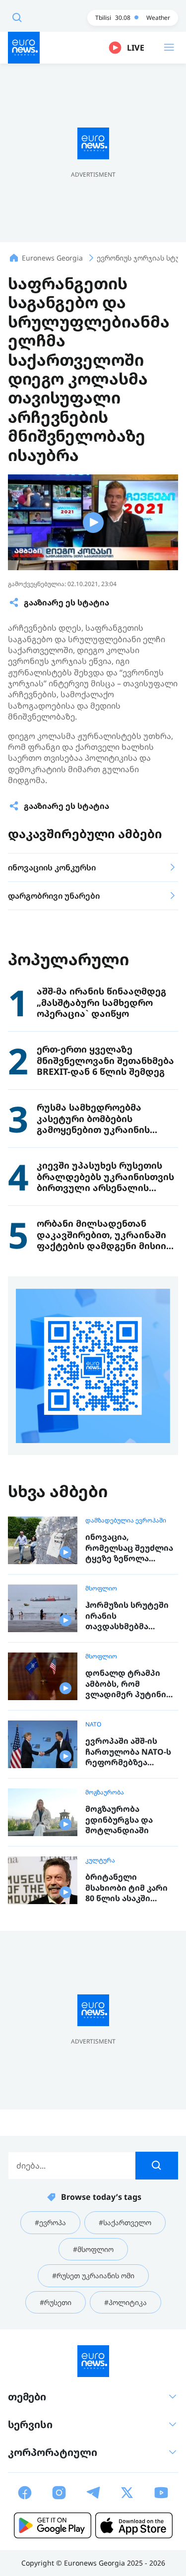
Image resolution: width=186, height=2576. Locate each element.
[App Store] (134, 2525)
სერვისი (30, 2424)
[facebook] (25, 2493)
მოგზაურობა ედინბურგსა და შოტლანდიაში (119, 1820)
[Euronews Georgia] (24, 48)
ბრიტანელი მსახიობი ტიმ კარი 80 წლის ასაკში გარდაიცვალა (126, 1888)
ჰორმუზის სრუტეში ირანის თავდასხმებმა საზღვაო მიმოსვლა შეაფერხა (127, 1616)
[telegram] (93, 2493)
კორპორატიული (53, 2452)
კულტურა (100, 1860)
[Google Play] (53, 2525)
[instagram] (59, 2493)
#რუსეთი (56, 2302)
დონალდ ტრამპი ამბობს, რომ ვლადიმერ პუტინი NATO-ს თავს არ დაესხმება (126, 1684)
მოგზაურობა (105, 1792)
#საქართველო (125, 2222)
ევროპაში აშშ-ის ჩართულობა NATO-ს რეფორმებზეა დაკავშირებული (128, 1752)
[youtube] (161, 2493)
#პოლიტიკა (125, 2302)
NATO (93, 1724)
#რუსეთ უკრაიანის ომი (93, 2276)
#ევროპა (50, 2222)
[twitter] (127, 2493)
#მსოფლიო (93, 2249)
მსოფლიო (101, 1588)
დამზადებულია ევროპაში (126, 1520)
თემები (27, 2397)
